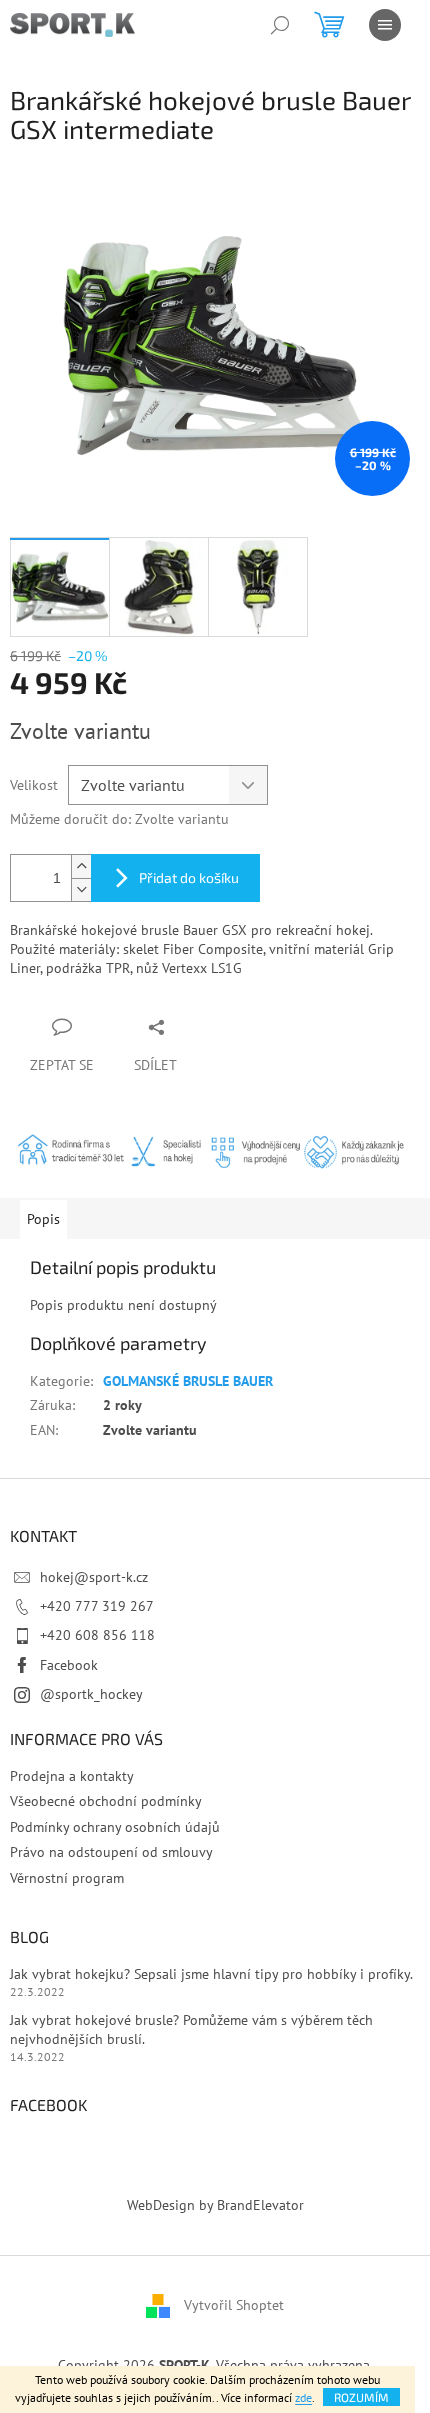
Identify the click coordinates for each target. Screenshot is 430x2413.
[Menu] (385, 25)
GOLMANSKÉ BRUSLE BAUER (188, 1381)
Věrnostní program (67, 1878)
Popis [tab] (43, 1219)
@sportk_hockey (91, 1694)
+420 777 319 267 (97, 1606)
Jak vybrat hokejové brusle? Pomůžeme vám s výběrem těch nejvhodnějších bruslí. (191, 2029)
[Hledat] (280, 25)
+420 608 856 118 (97, 1635)
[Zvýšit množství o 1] (81, 866)
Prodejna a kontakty (72, 1776)
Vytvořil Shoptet (234, 2304)
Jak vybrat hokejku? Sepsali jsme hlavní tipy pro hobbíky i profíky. (211, 1974)
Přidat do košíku (189, 877)
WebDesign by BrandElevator (215, 2205)
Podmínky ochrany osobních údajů (115, 1827)
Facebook (69, 1665)
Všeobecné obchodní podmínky (106, 1801)
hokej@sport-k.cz (94, 1577)
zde (303, 2397)
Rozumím (361, 2397)
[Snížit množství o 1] (81, 889)
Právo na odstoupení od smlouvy (111, 1852)
